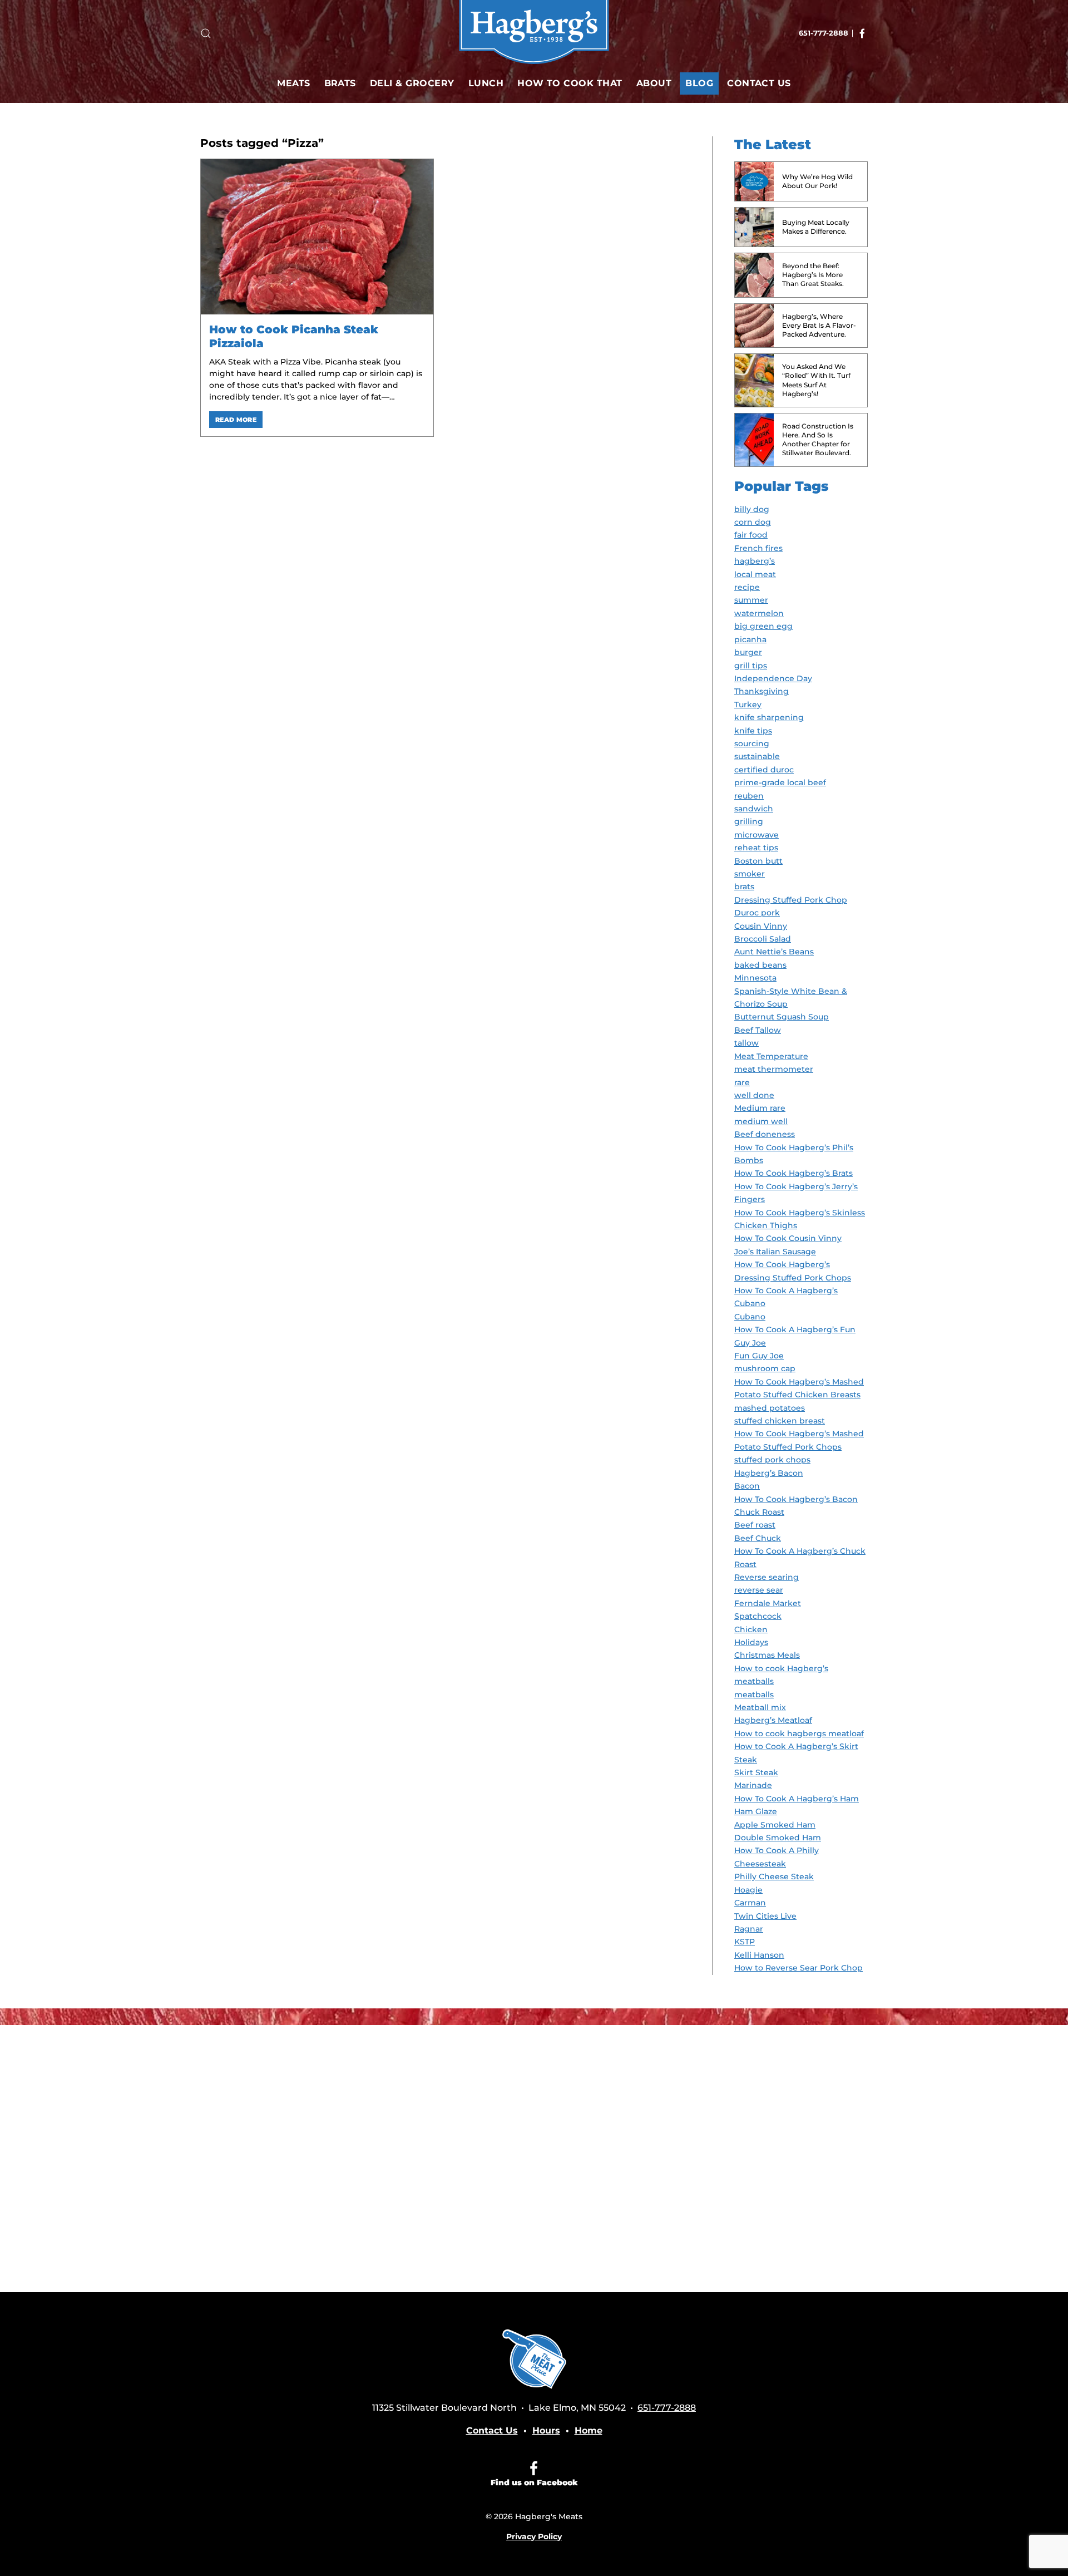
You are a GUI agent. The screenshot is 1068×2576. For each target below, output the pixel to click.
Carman (750, 1903)
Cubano (750, 1317)
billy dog (752, 509)
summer (751, 600)
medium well (761, 1121)
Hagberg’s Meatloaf (773, 1720)
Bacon (747, 1486)
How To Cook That (570, 83)
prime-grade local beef (780, 782)
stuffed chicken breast (780, 1421)
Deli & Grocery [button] (412, 83)
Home (589, 2430)
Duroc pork (757, 913)
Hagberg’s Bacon (769, 1473)
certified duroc (764, 770)
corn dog (753, 522)
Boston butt (758, 861)
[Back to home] (534, 33)
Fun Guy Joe (759, 1356)
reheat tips (756, 848)
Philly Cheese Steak (774, 1876)
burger (748, 652)
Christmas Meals (767, 1655)
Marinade (753, 1785)
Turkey (748, 705)
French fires (758, 548)
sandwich (754, 809)
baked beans (760, 965)
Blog (699, 83)
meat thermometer (774, 1069)
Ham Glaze (756, 1811)
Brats (340, 83)
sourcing (752, 743)
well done (754, 1095)
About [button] (654, 83)
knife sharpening (769, 717)
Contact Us (759, 83)
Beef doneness (765, 1134)
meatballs (754, 1695)
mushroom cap (765, 1368)
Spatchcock (758, 1616)
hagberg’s (755, 561)
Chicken (751, 1629)
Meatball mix (760, 1707)
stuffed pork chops (772, 1460)
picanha (750, 639)
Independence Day (773, 678)
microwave (756, 835)
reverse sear (759, 1590)
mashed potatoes (770, 1408)
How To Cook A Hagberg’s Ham (797, 1799)
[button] (206, 33)
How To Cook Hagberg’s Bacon (796, 1499)
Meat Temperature (771, 1056)
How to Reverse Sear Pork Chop (798, 1968)
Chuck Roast (759, 1512)
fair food (751, 535)
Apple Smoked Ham (775, 1825)
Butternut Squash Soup (782, 1017)
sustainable (757, 756)
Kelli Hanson (759, 1955)
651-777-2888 (824, 33)
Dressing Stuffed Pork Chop (791, 900)
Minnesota (755, 978)
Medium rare (760, 1108)
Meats (293, 83)
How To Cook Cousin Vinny (788, 1238)
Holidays (751, 1642)
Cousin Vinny (761, 926)
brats (744, 886)
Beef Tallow (758, 1030)
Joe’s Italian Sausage (775, 1252)
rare (742, 1082)
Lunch (486, 83)
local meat (755, 574)
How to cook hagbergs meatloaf (799, 1733)
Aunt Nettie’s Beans (774, 952)
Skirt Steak (756, 1772)
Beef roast (755, 1525)
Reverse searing (767, 1577)
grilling (749, 821)
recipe (747, 587)
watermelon (759, 613)
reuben (749, 796)
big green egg (763, 626)
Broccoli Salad (763, 939)
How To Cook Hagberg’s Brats (793, 1173)
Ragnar (749, 1929)
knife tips (753, 731)
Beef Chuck (758, 1538)
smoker (750, 874)
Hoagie (748, 1890)
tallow (746, 1043)
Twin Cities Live (765, 1916)
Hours (546, 2430)
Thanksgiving (762, 691)
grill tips (751, 666)
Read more (236, 420)
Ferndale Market (768, 1603)
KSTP (745, 1942)
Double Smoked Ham (778, 1838)
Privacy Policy (534, 2536)
